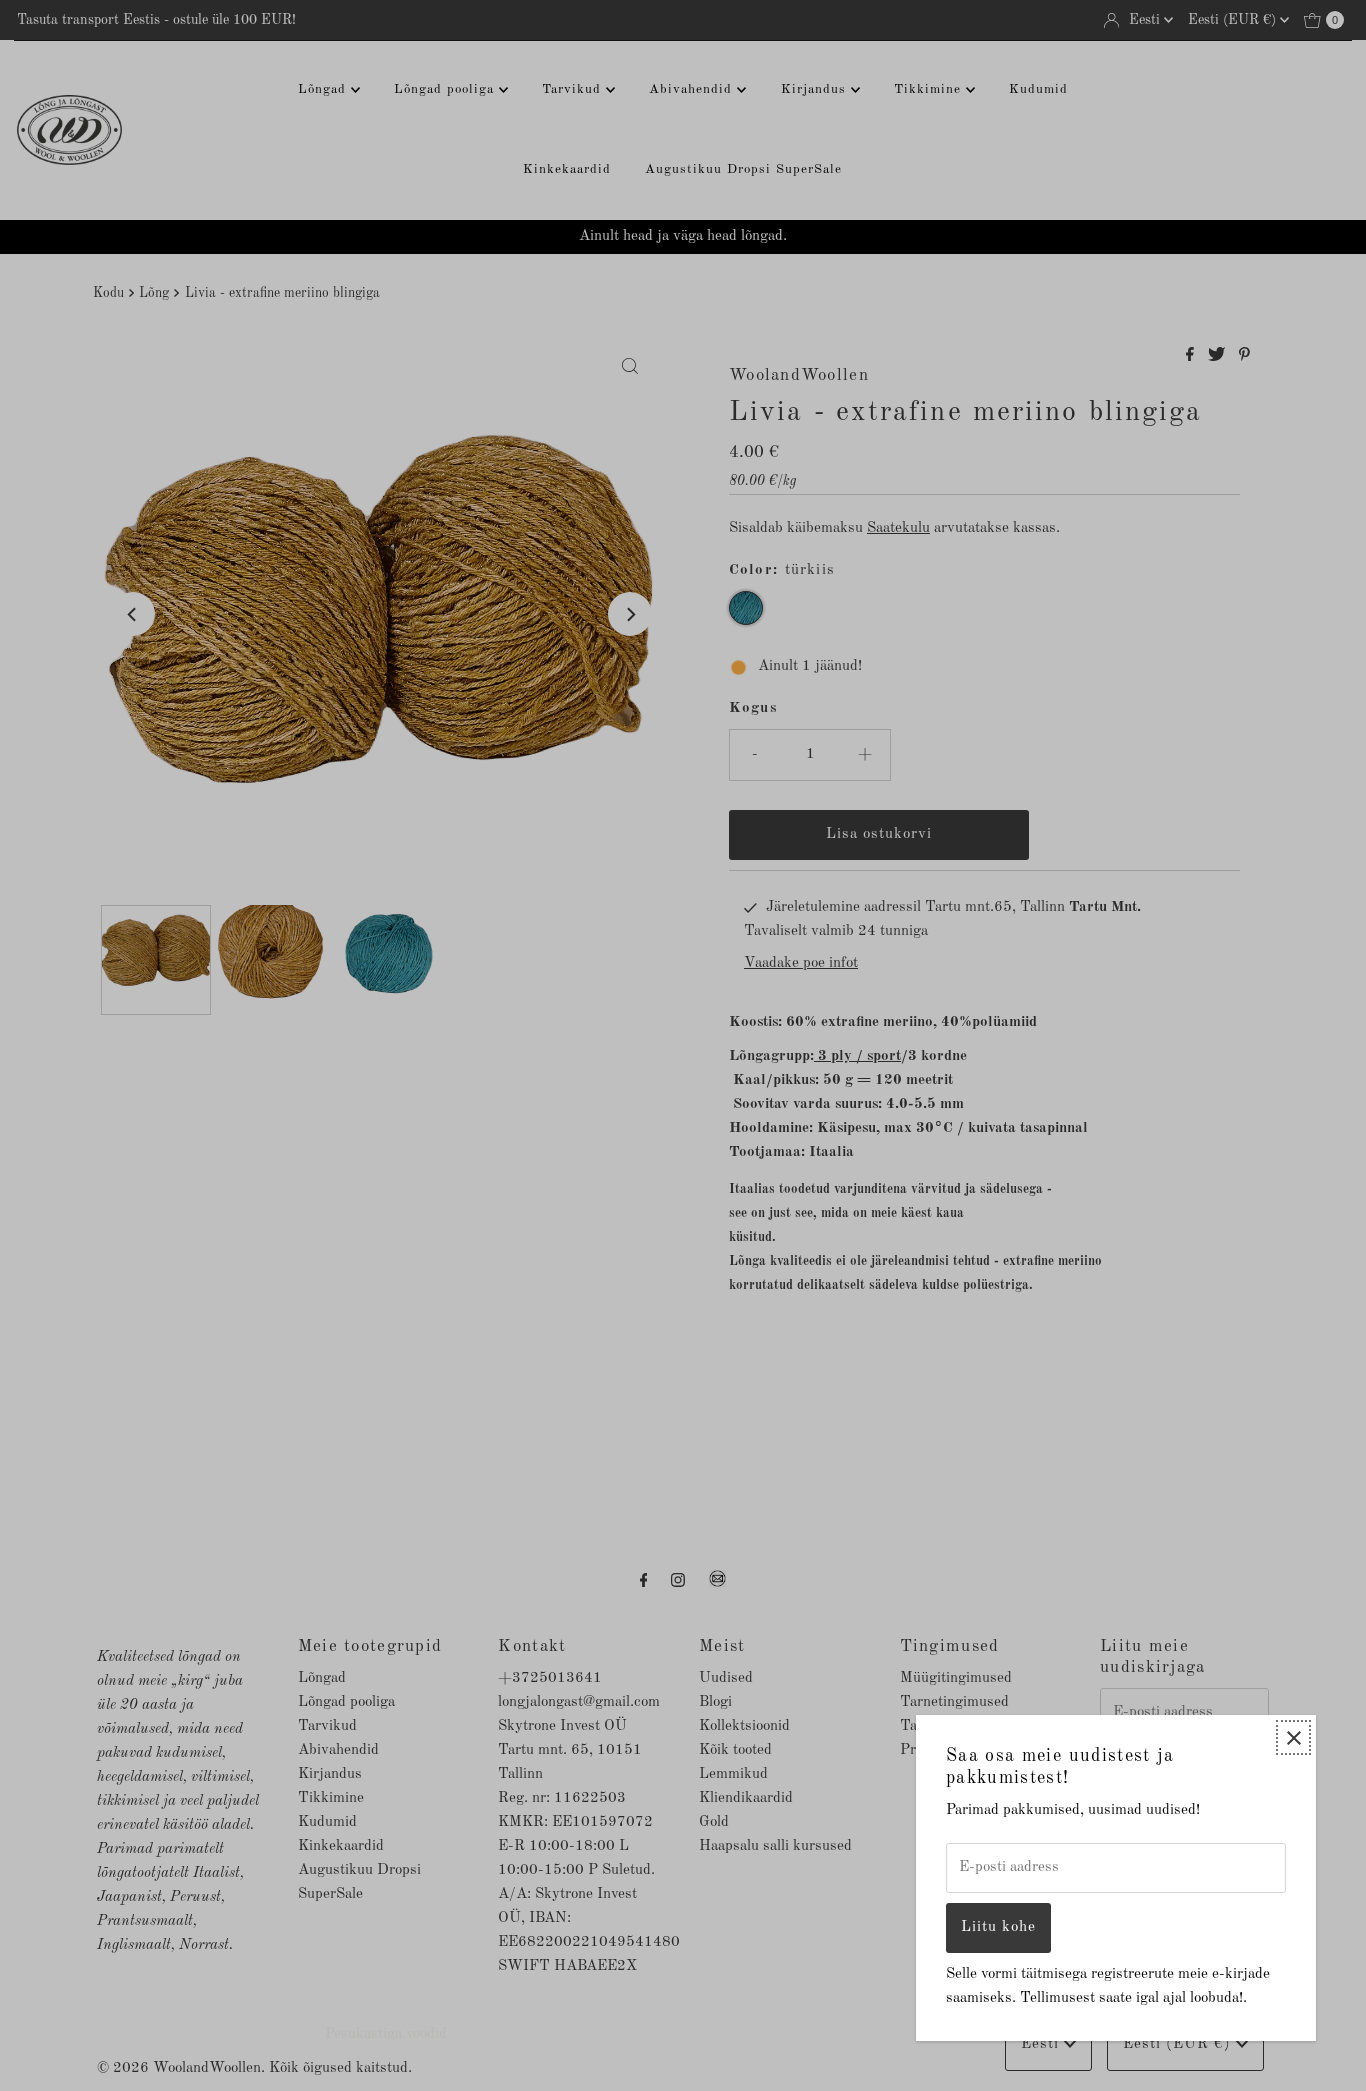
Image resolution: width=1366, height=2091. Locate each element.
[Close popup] (1293, 1737)
